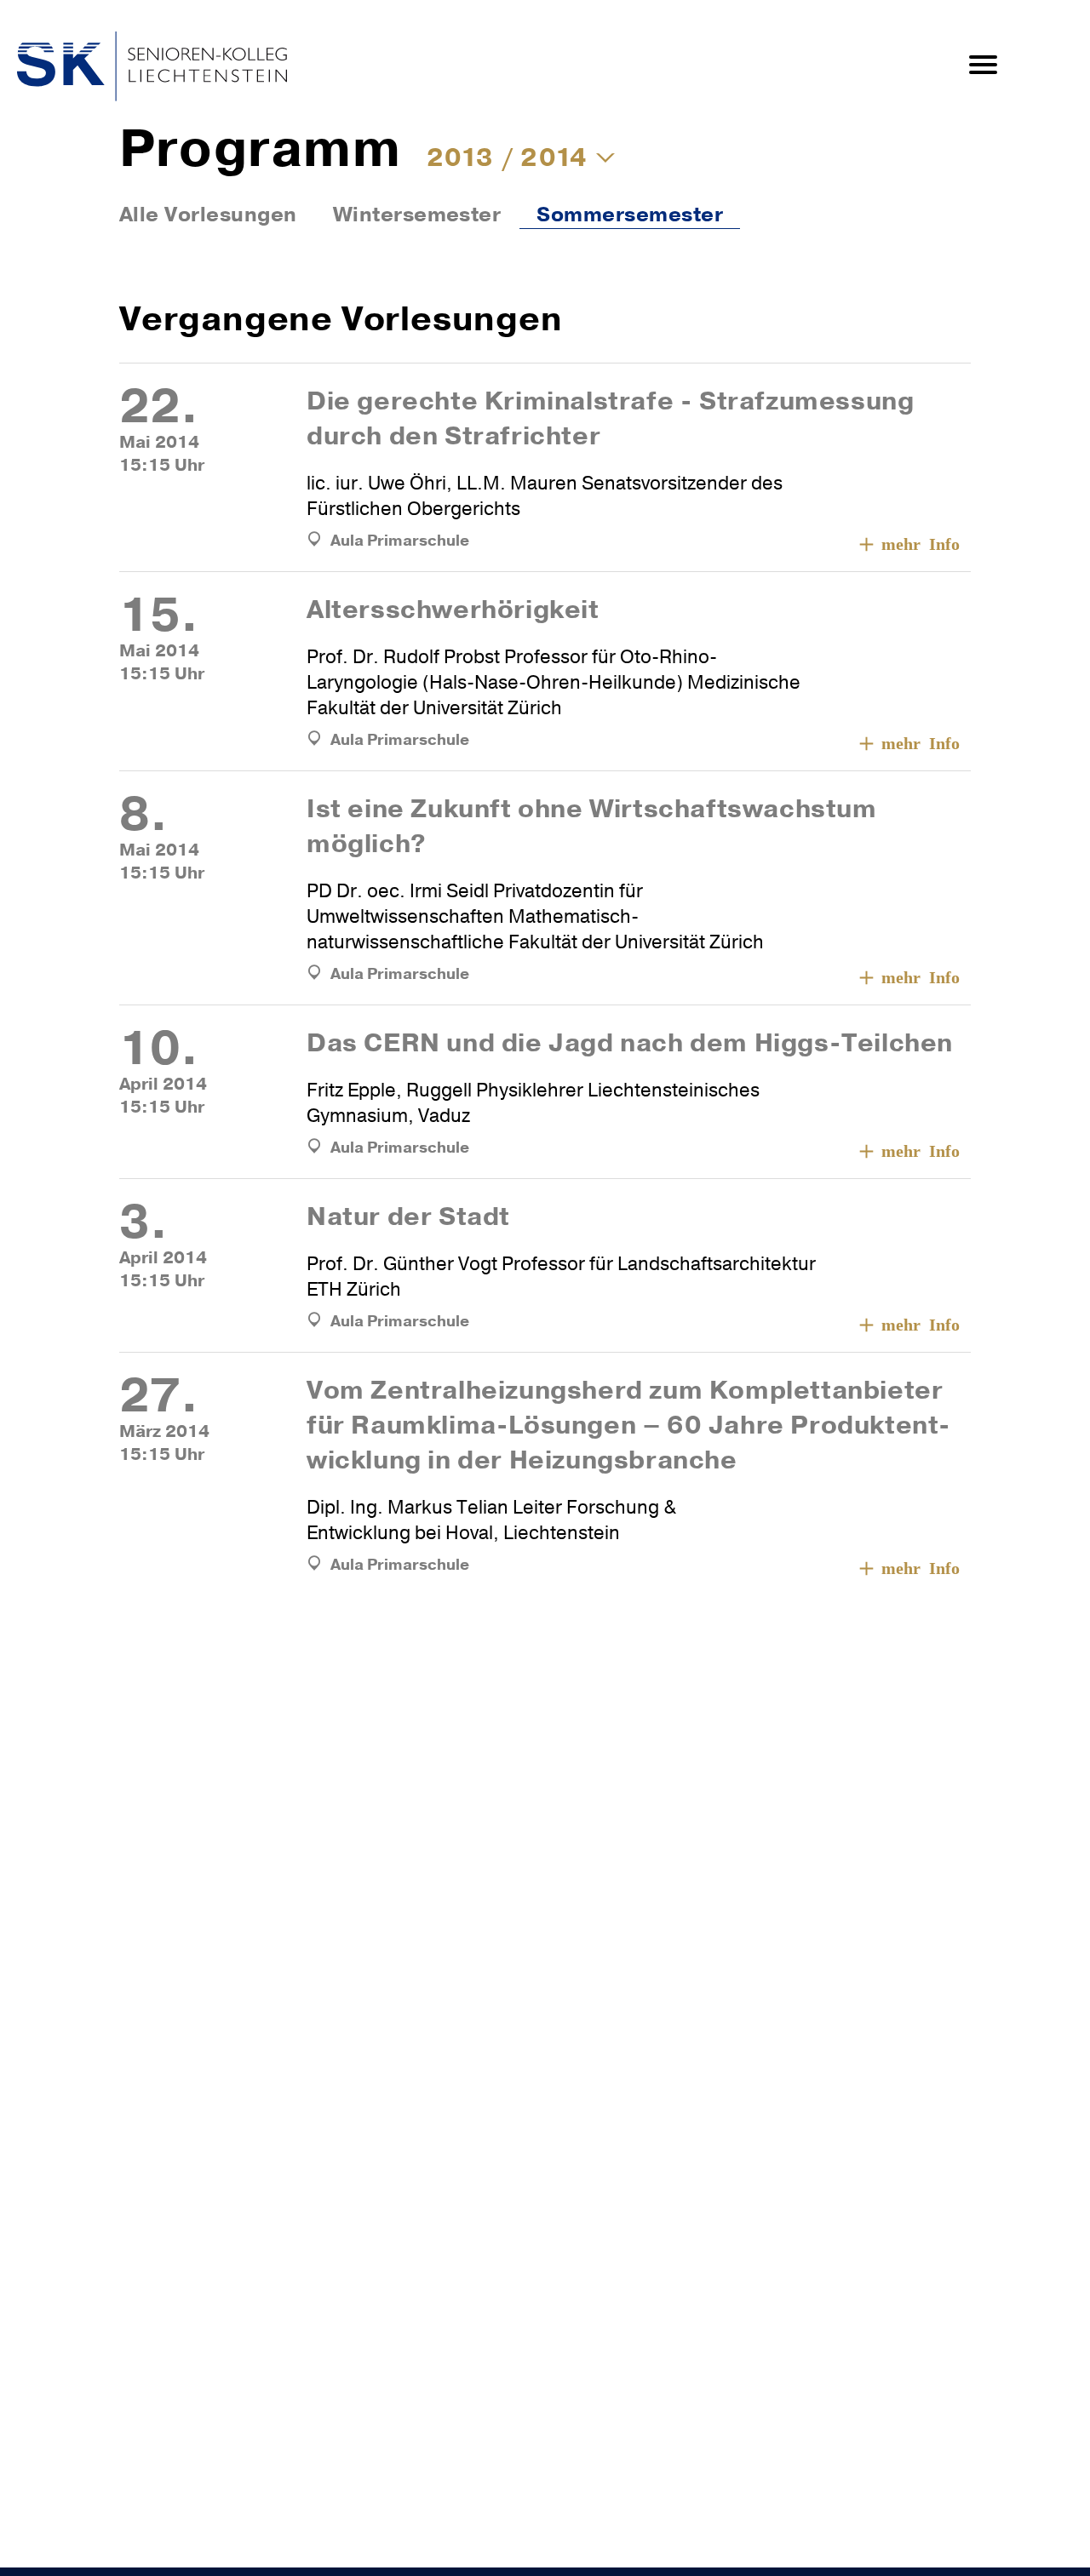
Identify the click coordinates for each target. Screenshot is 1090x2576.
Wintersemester (417, 215)
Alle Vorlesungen (208, 215)
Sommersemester (630, 215)
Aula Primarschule (400, 541)
